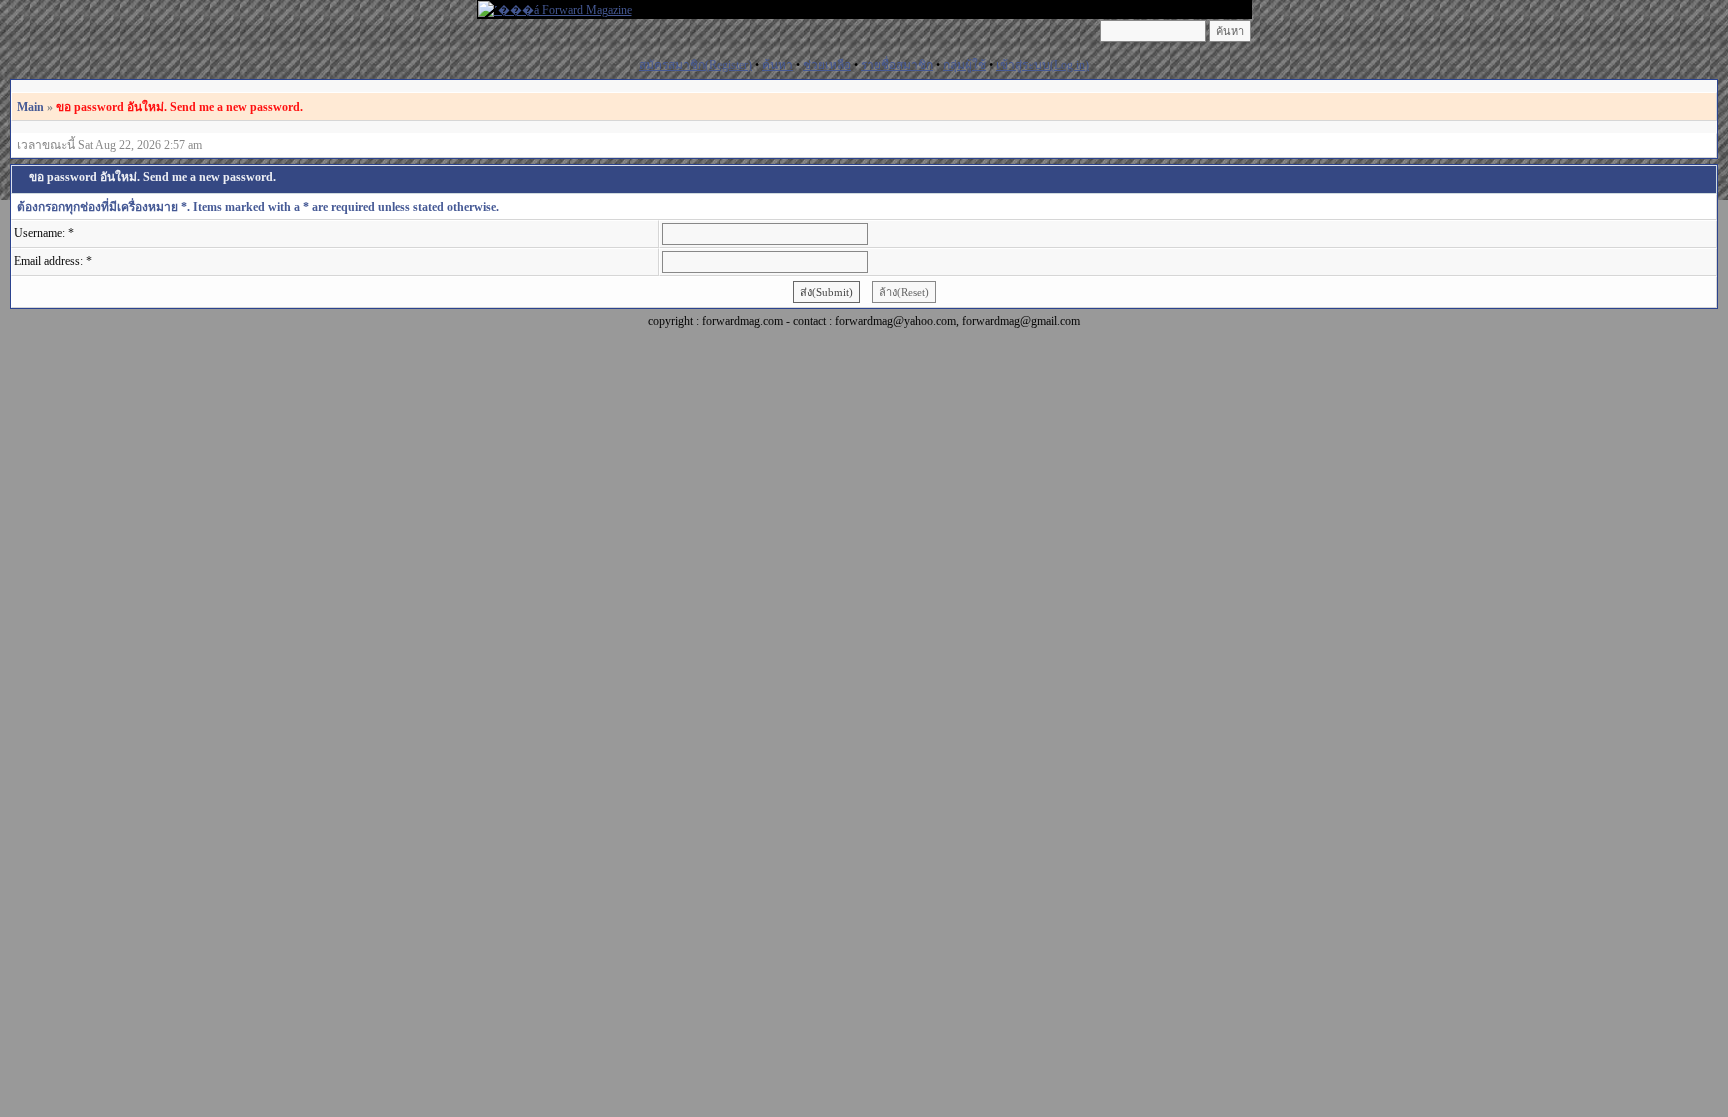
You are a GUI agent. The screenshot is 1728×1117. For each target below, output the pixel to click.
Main (30, 107)
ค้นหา (777, 65)
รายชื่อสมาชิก (897, 65)
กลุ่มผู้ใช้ (964, 65)
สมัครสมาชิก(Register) (695, 65)
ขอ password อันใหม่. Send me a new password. (179, 107)
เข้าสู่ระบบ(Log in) (1042, 65)
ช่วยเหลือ (827, 65)
